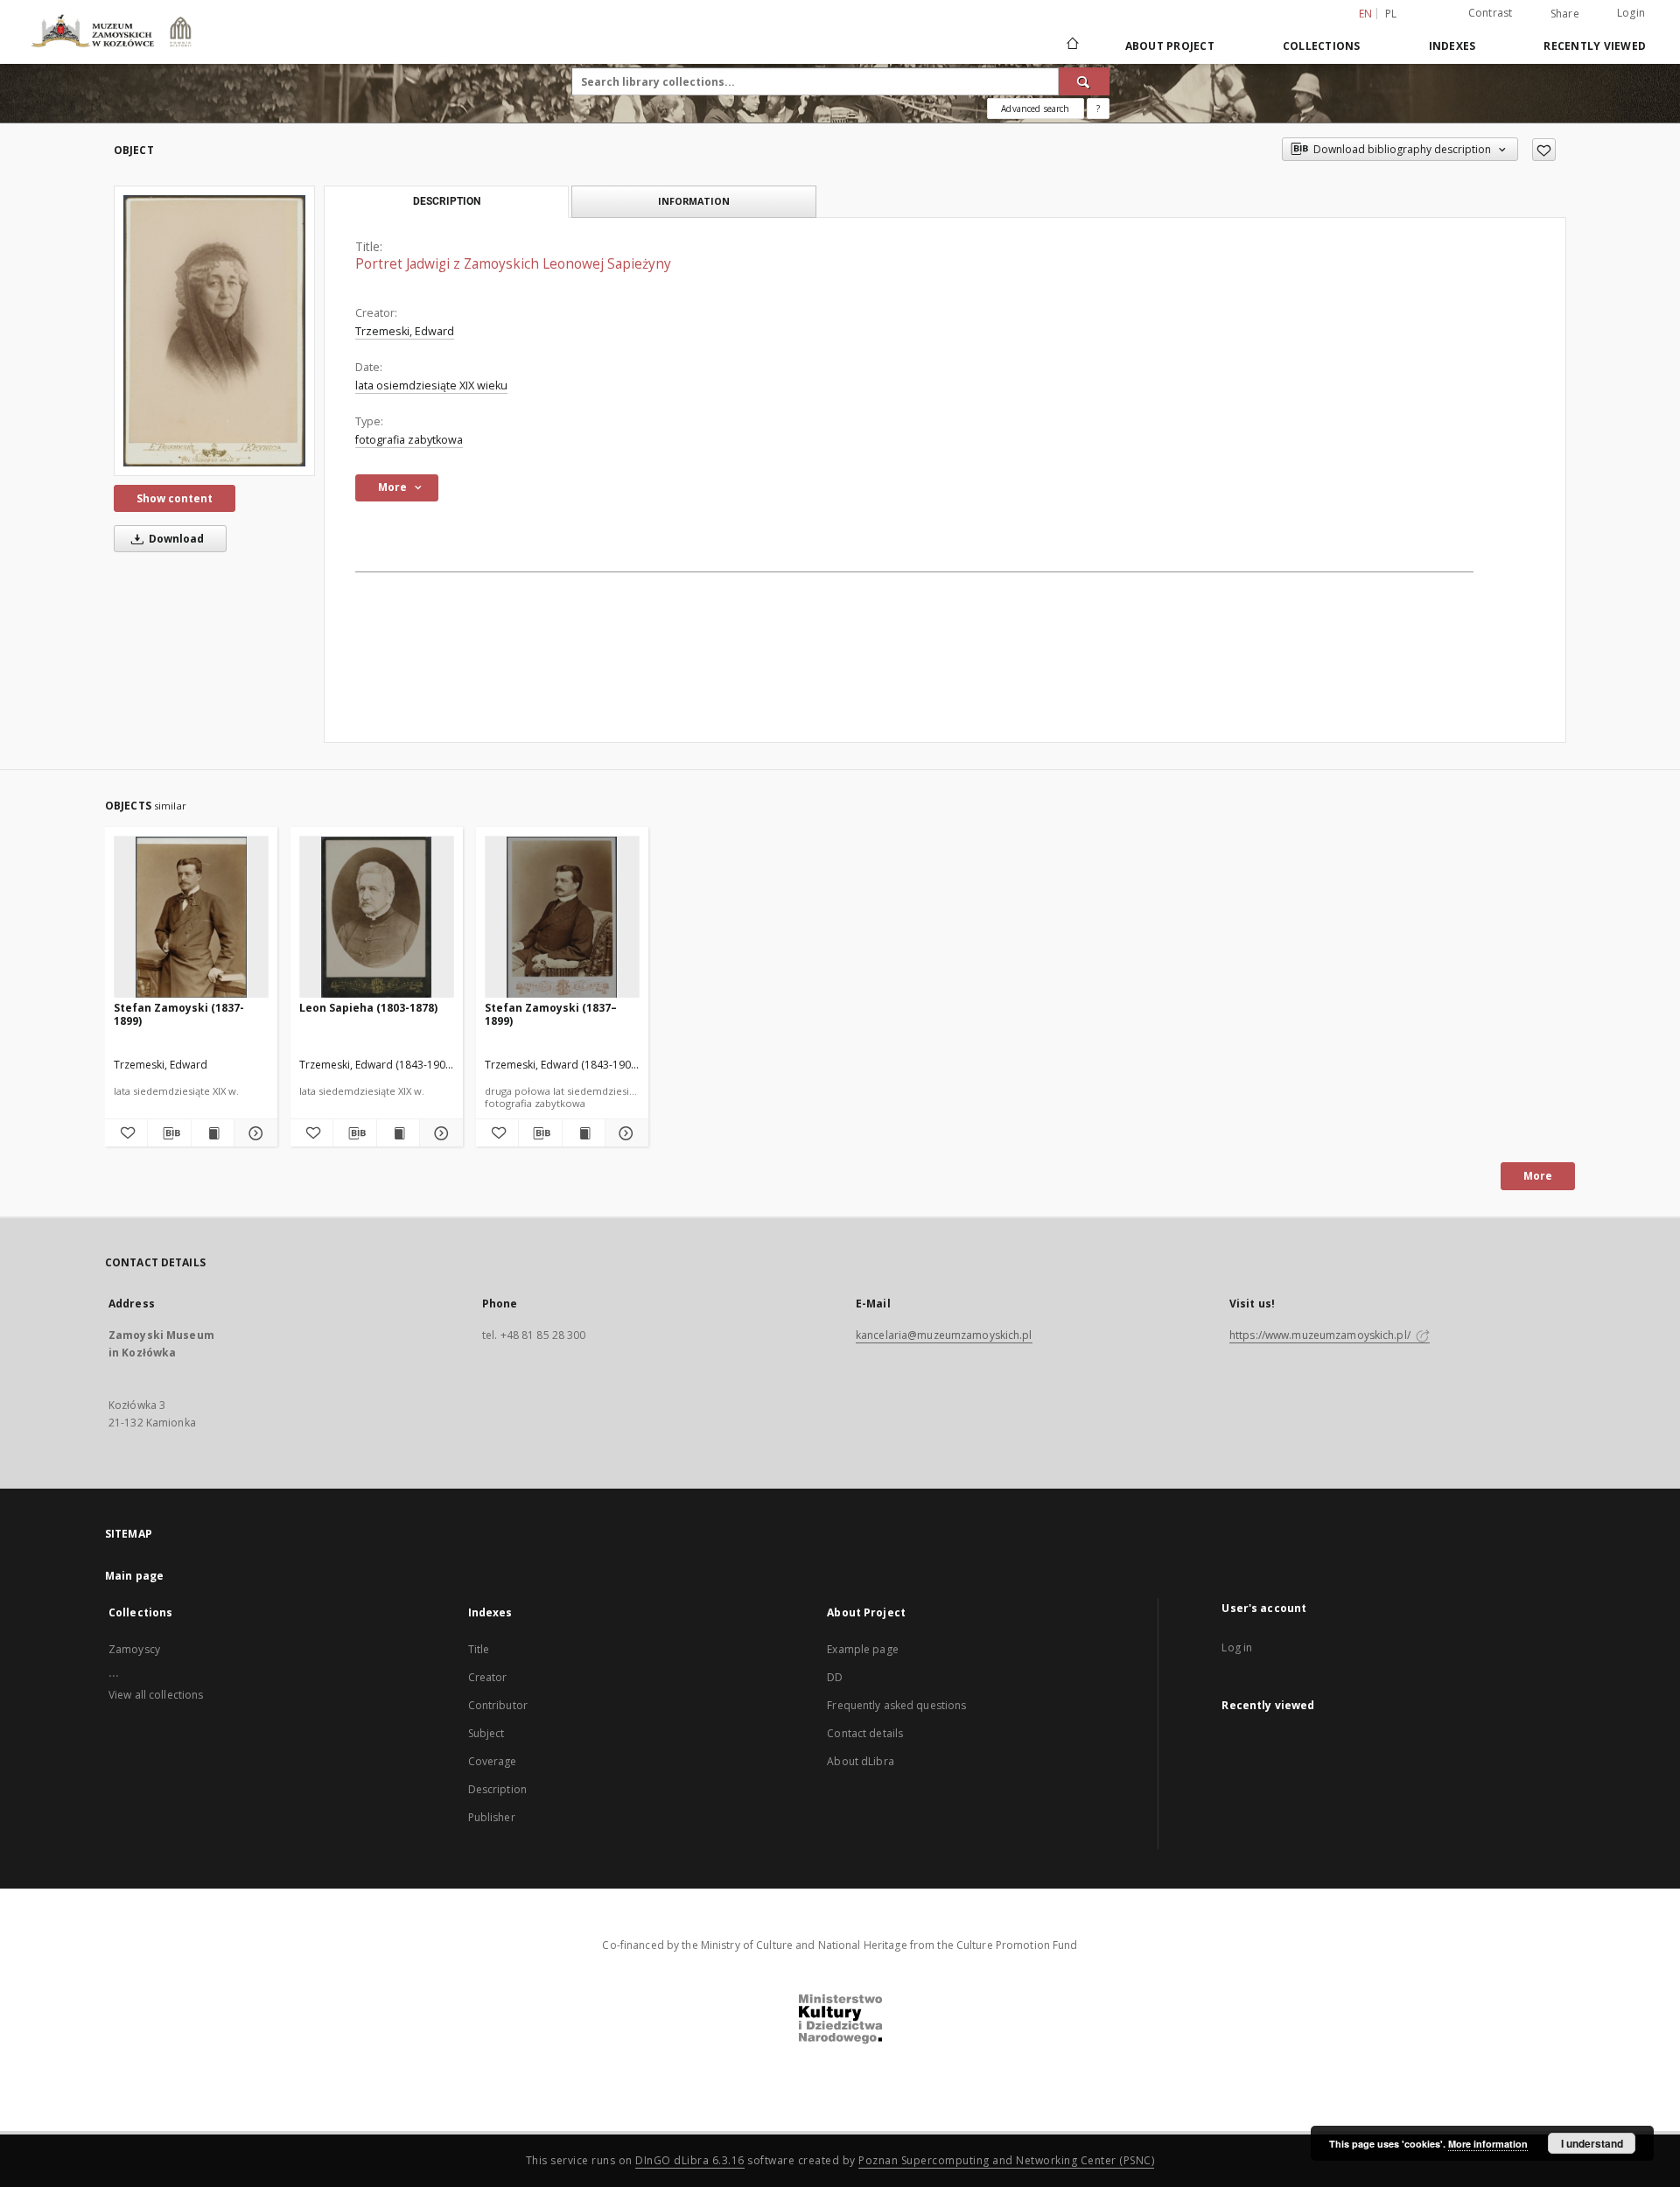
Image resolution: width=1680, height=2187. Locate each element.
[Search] (1084, 81)
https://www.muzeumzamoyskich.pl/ (1321, 1335)
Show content (175, 498)
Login (1631, 13)
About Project (1170, 46)
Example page (862, 1649)
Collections (1322, 46)
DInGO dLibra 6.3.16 (690, 2160)
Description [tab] (447, 201)
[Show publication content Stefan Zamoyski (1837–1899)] (584, 1133)
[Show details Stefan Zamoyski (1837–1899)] (624, 1133)
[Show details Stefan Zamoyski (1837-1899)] (253, 1133)
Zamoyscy (134, 1649)
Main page (134, 1576)
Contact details (865, 1733)
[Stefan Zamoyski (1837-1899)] (191, 918)
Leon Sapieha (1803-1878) (368, 1008)
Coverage (493, 1761)
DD (835, 1677)
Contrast (1491, 13)
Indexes (1452, 46)
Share (1565, 14)
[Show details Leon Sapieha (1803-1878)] (438, 1133)
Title (479, 1649)
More (1538, 1176)
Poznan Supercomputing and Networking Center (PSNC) (1006, 2160)
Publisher (492, 1817)
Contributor (498, 1705)
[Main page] (1071, 46)
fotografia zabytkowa (409, 440)
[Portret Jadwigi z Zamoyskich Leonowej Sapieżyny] (214, 331)
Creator (488, 1677)
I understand (1592, 2143)
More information (1488, 2144)
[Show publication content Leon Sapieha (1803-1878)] (398, 1133)
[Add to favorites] (1544, 150)
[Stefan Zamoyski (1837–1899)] (562, 918)
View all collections (156, 1695)
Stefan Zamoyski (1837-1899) (179, 1014)
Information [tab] (694, 201)
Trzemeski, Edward (405, 331)
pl (1391, 14)
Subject (486, 1733)
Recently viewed (1595, 46)
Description (497, 1789)
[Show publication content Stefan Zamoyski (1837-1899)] (213, 1133)
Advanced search (1035, 109)
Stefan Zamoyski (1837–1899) (551, 1014)
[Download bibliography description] (169, 1133)
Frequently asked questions (896, 1705)
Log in (1237, 1647)
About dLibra (860, 1761)
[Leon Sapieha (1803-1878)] (377, 918)
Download (175, 539)
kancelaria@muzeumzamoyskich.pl (944, 1335)
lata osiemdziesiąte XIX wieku (431, 386)
